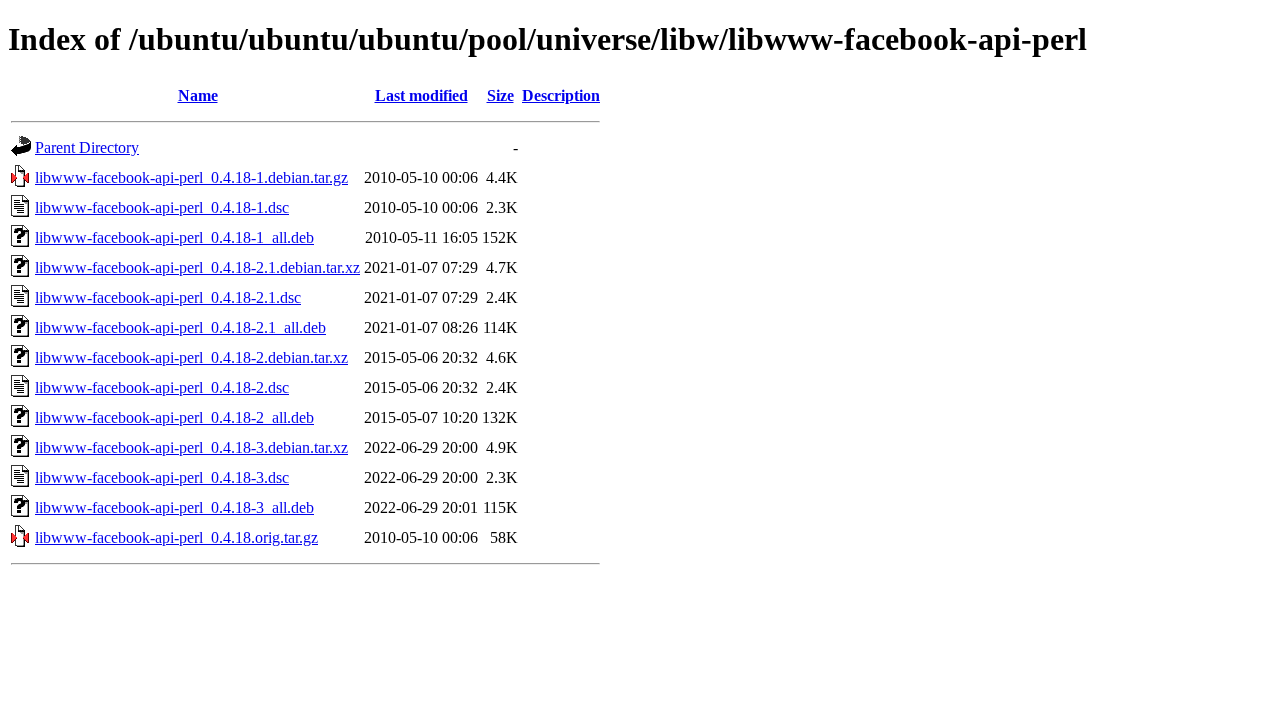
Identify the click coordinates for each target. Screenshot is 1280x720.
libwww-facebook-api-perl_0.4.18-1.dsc (162, 207)
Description (561, 95)
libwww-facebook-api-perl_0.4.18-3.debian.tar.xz (191, 447)
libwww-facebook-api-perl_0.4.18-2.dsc (162, 387)
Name (198, 95)
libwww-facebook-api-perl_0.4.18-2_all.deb (174, 417)
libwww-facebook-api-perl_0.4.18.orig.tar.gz (176, 537)
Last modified (421, 95)
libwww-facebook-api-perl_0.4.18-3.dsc (162, 477)
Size (500, 95)
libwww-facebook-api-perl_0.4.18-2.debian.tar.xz (191, 357)
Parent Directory (87, 147)
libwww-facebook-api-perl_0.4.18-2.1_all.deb (180, 327)
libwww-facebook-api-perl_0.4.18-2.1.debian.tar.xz (197, 267)
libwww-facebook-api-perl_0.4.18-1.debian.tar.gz (191, 177)
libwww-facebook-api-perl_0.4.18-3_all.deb (174, 507)
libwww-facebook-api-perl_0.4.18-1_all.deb (174, 237)
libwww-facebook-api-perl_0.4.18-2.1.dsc (168, 297)
